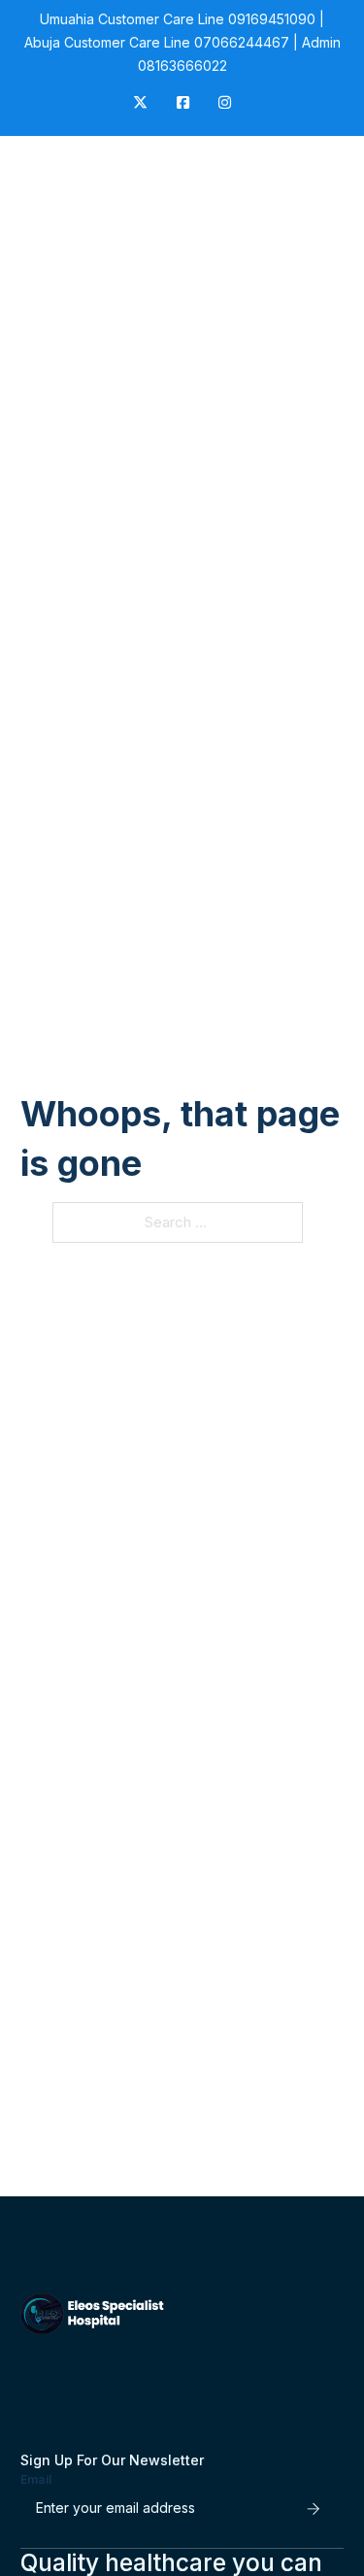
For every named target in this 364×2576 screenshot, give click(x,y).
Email (36, 2479)
